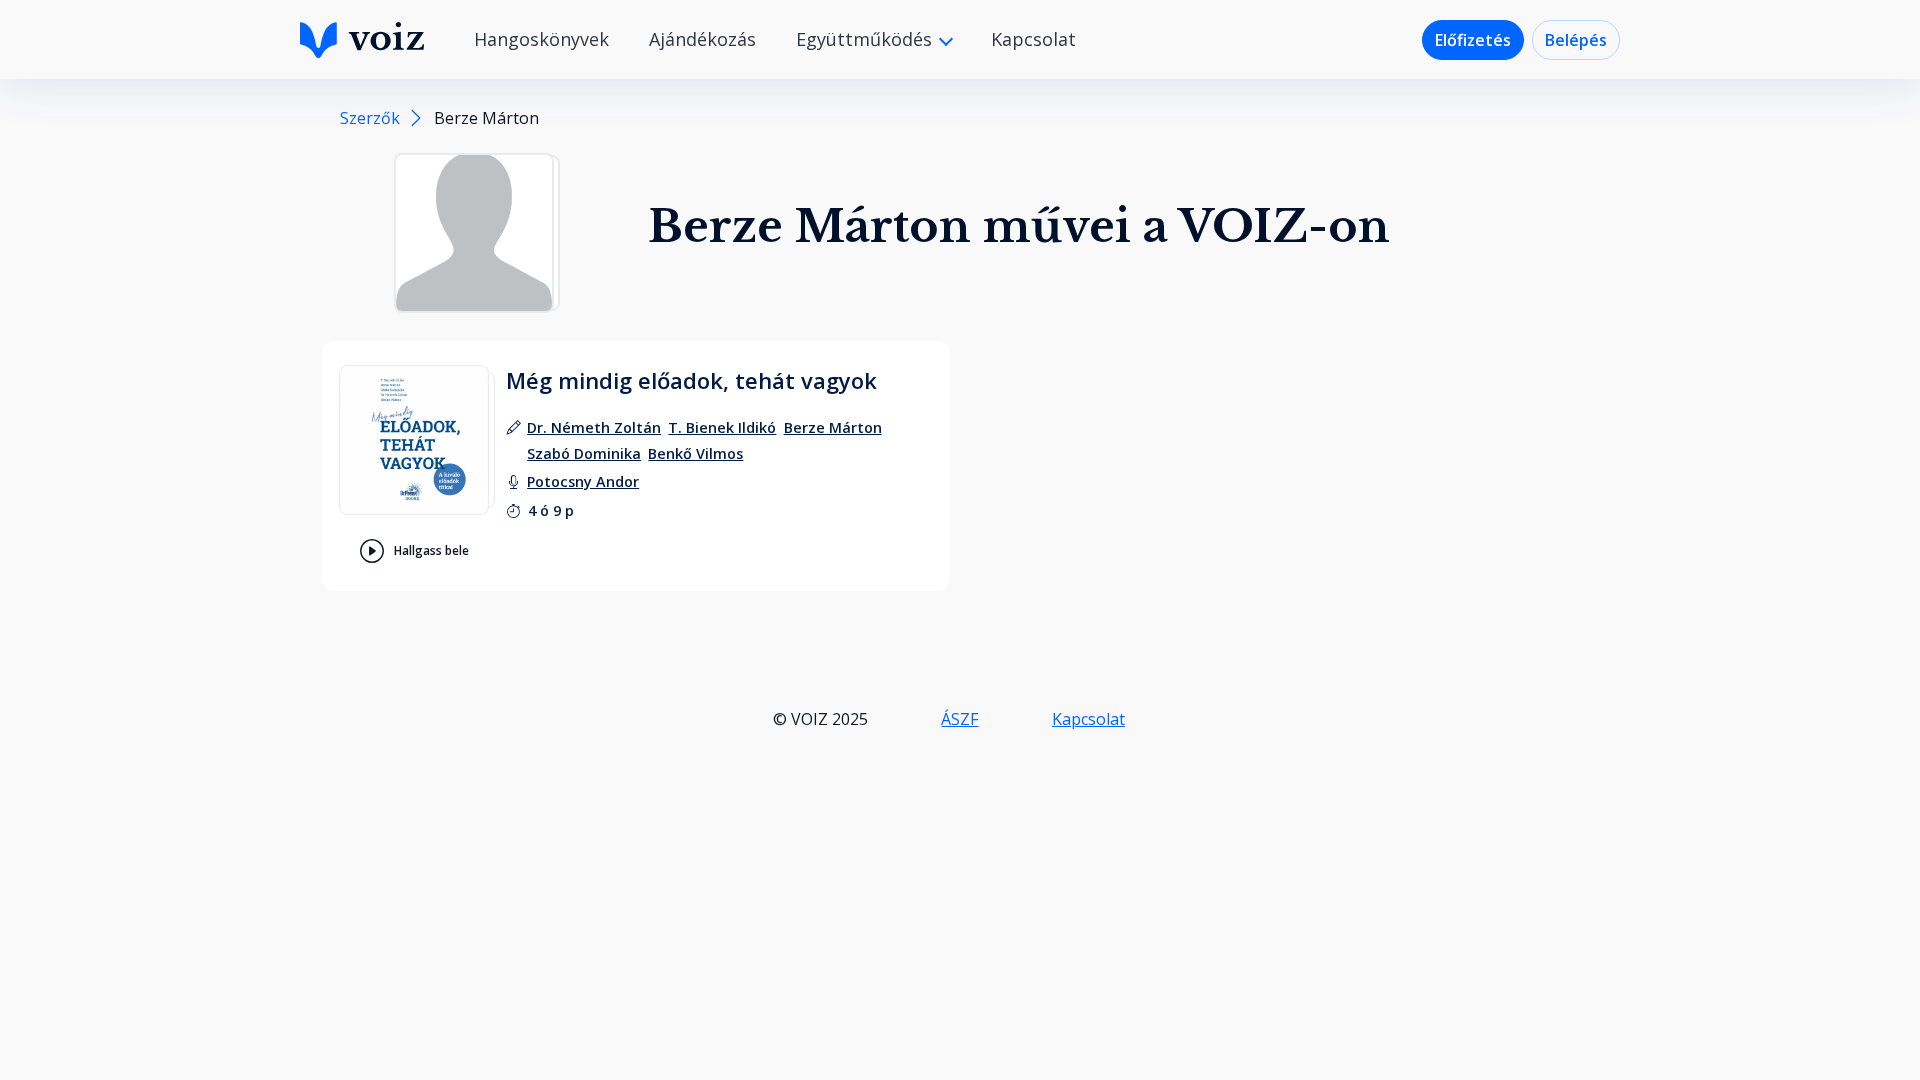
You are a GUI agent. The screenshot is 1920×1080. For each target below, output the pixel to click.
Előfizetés (1473, 40)
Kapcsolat (1033, 39)
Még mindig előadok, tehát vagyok (691, 380)
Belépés (1576, 40)
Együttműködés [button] (866, 39)
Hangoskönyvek (541, 39)
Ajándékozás (702, 39)
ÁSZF (959, 719)
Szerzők (370, 118)
